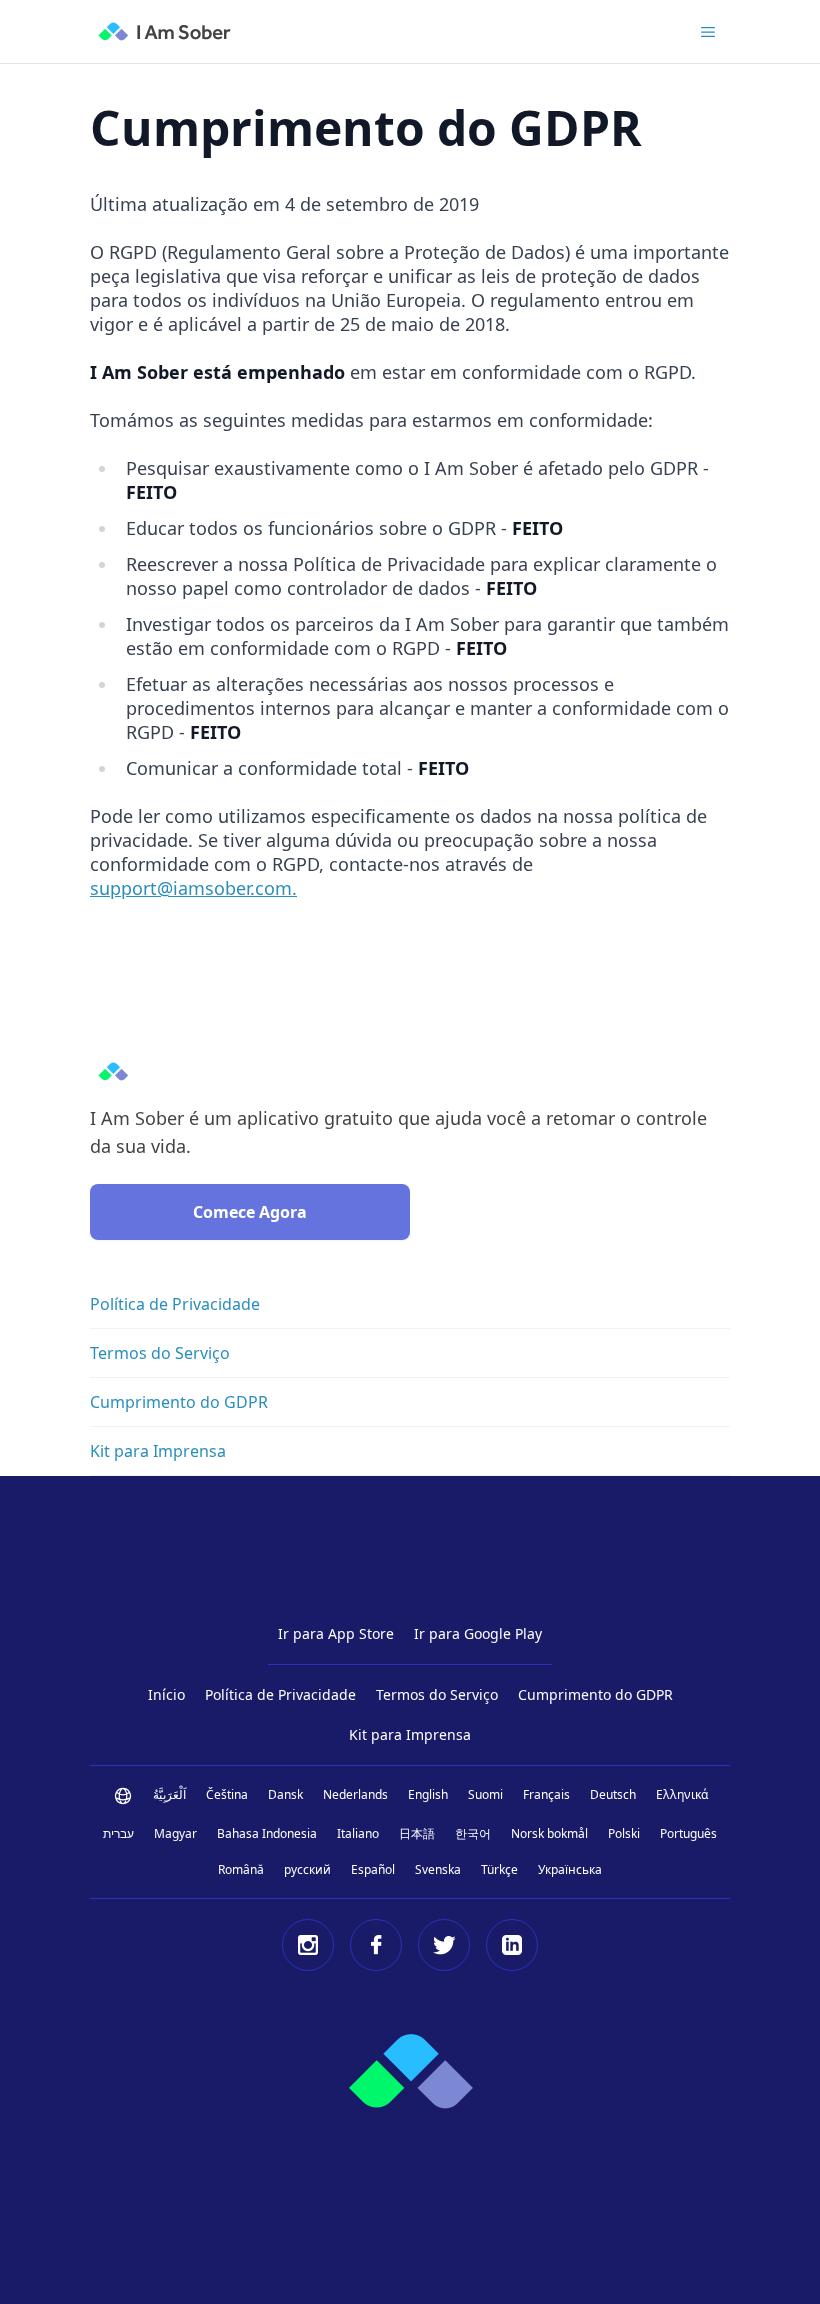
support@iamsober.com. (193, 888)
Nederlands (355, 1794)
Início (166, 1694)
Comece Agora (250, 1212)
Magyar (175, 1833)
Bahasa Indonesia (267, 1833)
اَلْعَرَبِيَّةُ (169, 1794)
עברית (118, 1833)
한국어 (473, 1833)
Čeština (227, 1794)
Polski (624, 1833)
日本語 (417, 1833)
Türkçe (499, 1869)
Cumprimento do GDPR (595, 1694)
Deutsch (613, 1794)
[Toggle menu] (708, 32)
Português (688, 1833)
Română (241, 1869)
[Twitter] (444, 1945)
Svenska (438, 1869)
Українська (570, 1869)
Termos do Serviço (437, 1694)
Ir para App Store (336, 1633)
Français (546, 1794)
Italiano (358, 1833)
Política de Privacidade (280, 1694)
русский (307, 1869)
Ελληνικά (682, 1794)
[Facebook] (376, 1945)
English (428, 1794)
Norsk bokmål (549, 1833)
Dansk (285, 1794)
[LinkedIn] (512, 1945)
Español (373, 1869)
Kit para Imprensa (410, 1734)
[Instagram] (308, 1945)
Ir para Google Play (478, 1633)
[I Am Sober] (165, 32)
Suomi (485, 1794)
